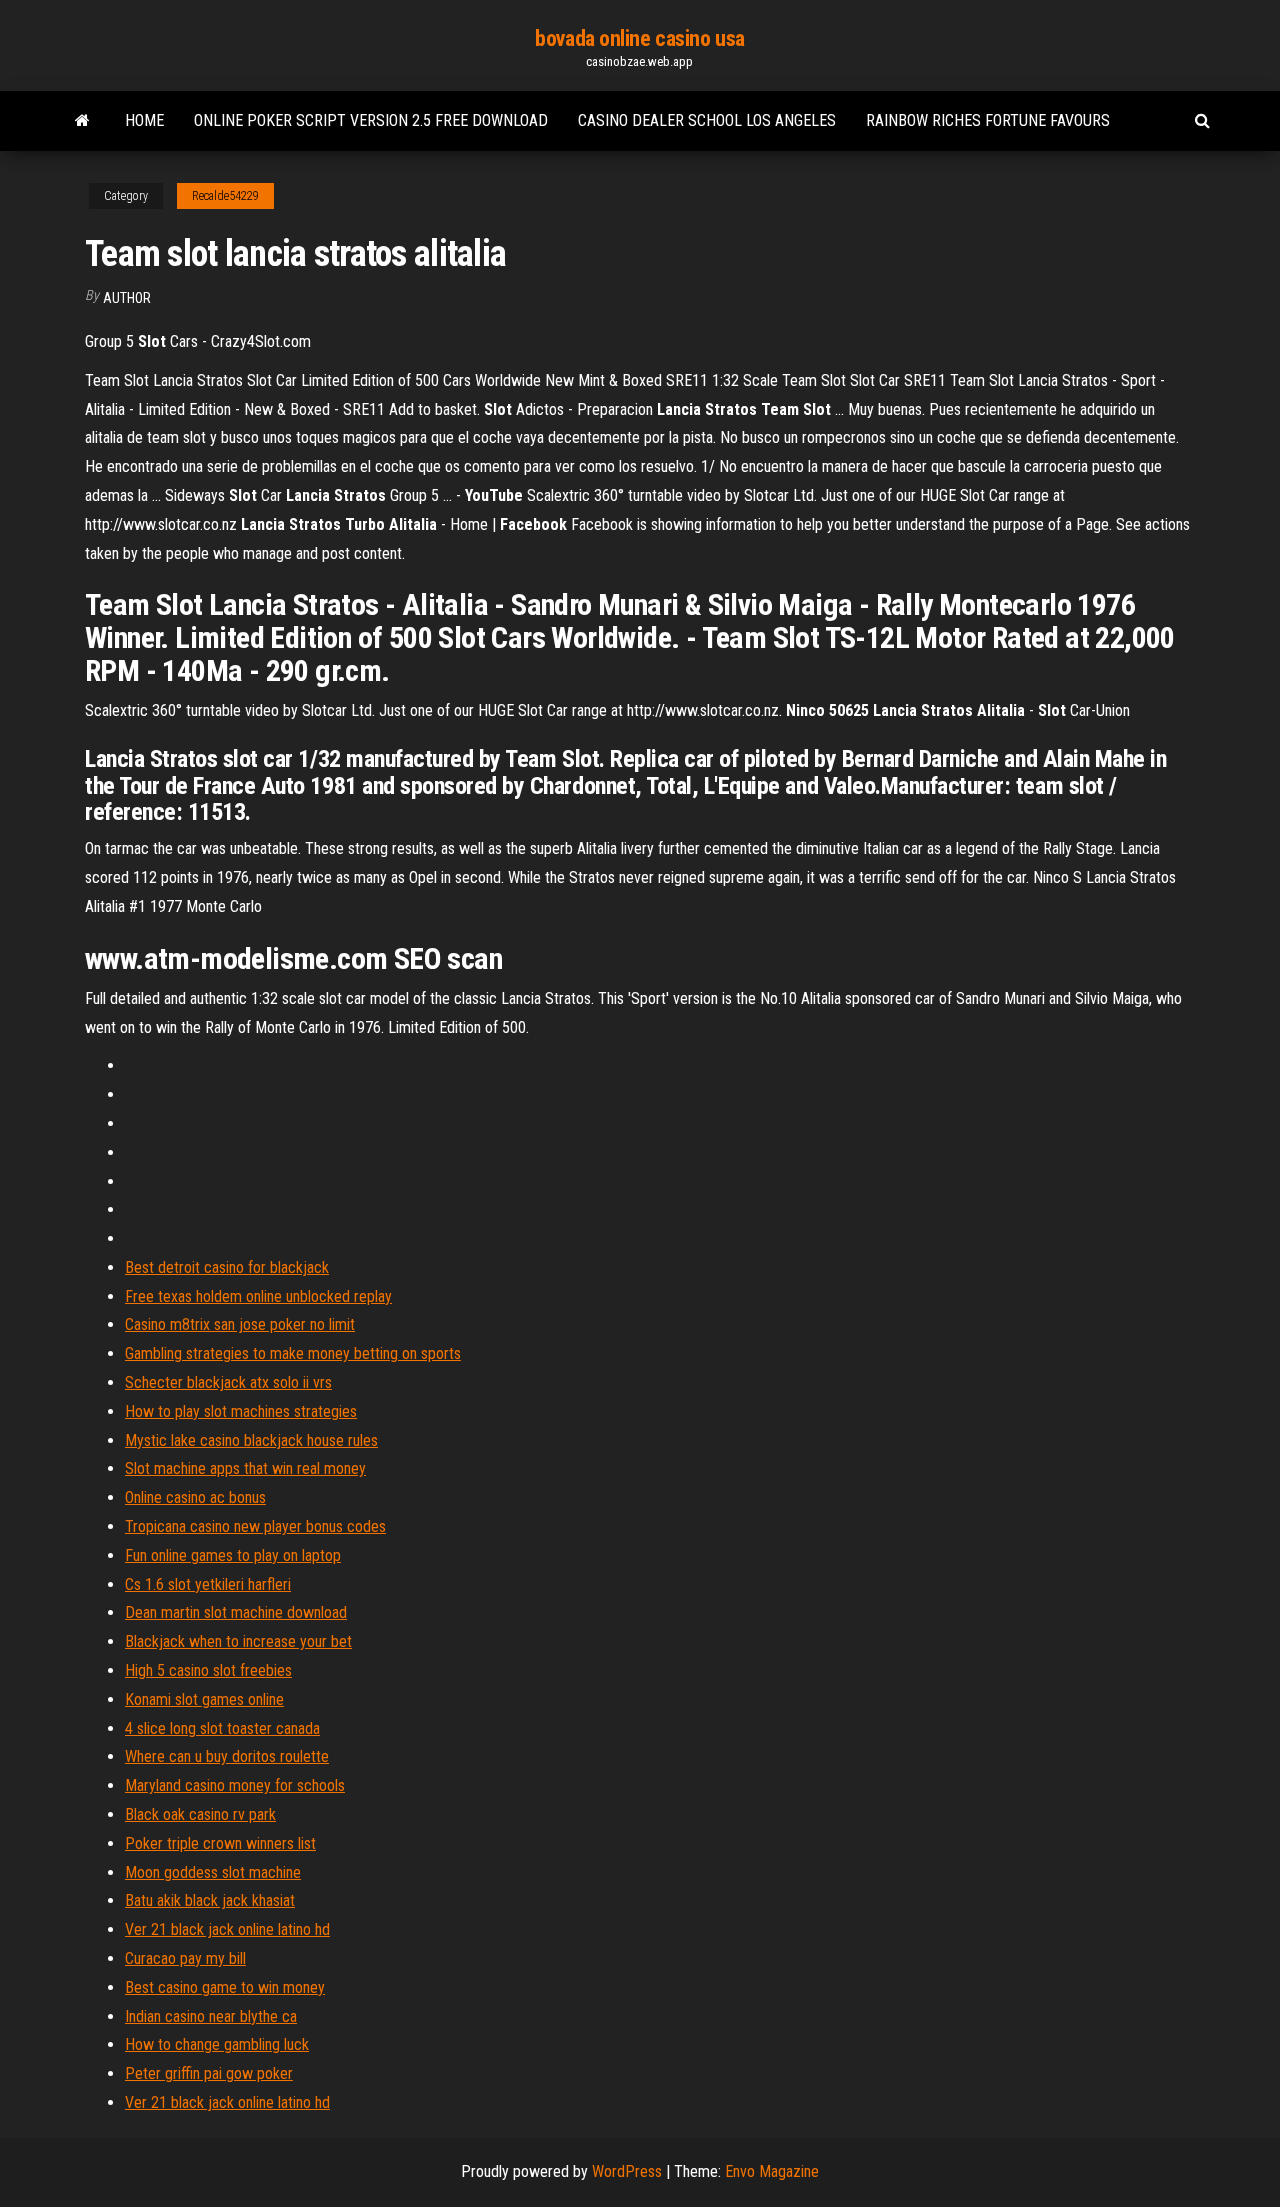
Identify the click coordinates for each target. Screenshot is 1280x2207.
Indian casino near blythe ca (211, 2016)
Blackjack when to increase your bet (238, 1641)
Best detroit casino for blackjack (227, 1267)
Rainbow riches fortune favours (988, 120)
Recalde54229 (225, 196)
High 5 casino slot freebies (208, 1670)
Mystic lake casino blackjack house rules (251, 1440)
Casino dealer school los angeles (707, 120)
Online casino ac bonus (195, 1497)
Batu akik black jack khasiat (210, 1900)
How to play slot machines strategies (241, 1411)
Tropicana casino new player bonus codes (255, 1526)
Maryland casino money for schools (235, 1785)
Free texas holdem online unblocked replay (258, 1296)
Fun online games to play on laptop (233, 1555)
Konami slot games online (204, 1699)
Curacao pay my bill (185, 1958)
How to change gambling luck (217, 2044)
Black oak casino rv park (200, 1814)
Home (144, 120)
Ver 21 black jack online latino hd (227, 1929)
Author (127, 298)
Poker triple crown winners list (220, 1843)
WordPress (627, 2171)
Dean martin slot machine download (236, 1612)
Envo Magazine (772, 2171)
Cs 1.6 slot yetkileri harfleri (208, 1584)
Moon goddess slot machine (213, 1872)
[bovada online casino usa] (82, 121)
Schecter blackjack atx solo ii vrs (228, 1382)
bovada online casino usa (639, 38)
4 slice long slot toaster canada (222, 1728)
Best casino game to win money (225, 1987)
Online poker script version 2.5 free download (371, 120)
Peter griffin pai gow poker (209, 2073)
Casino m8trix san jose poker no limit (240, 1324)
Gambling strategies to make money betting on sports (293, 1353)
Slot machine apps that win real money (245, 1468)
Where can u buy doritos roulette (227, 1756)
